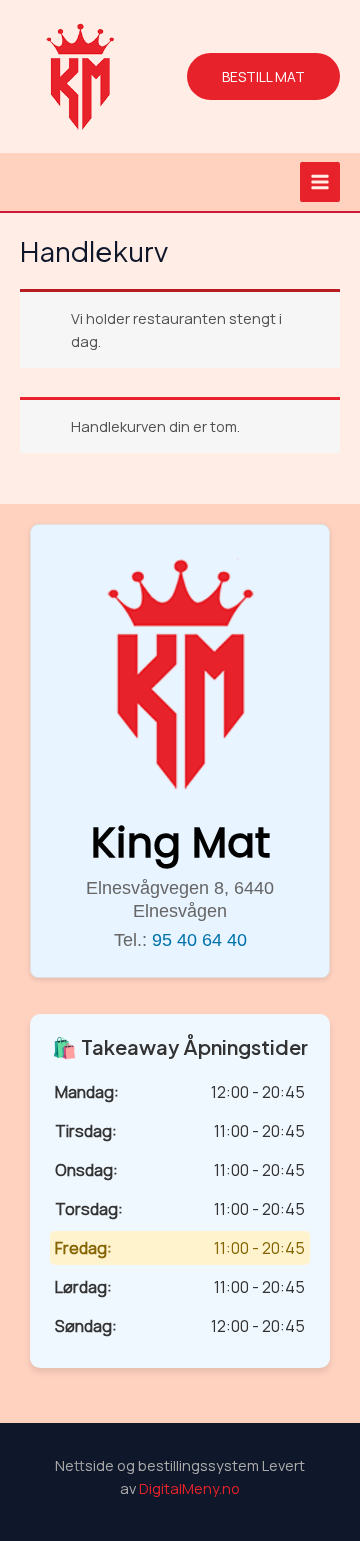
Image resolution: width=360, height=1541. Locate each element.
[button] (263, 77)
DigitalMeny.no (189, 1488)
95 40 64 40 (199, 940)
